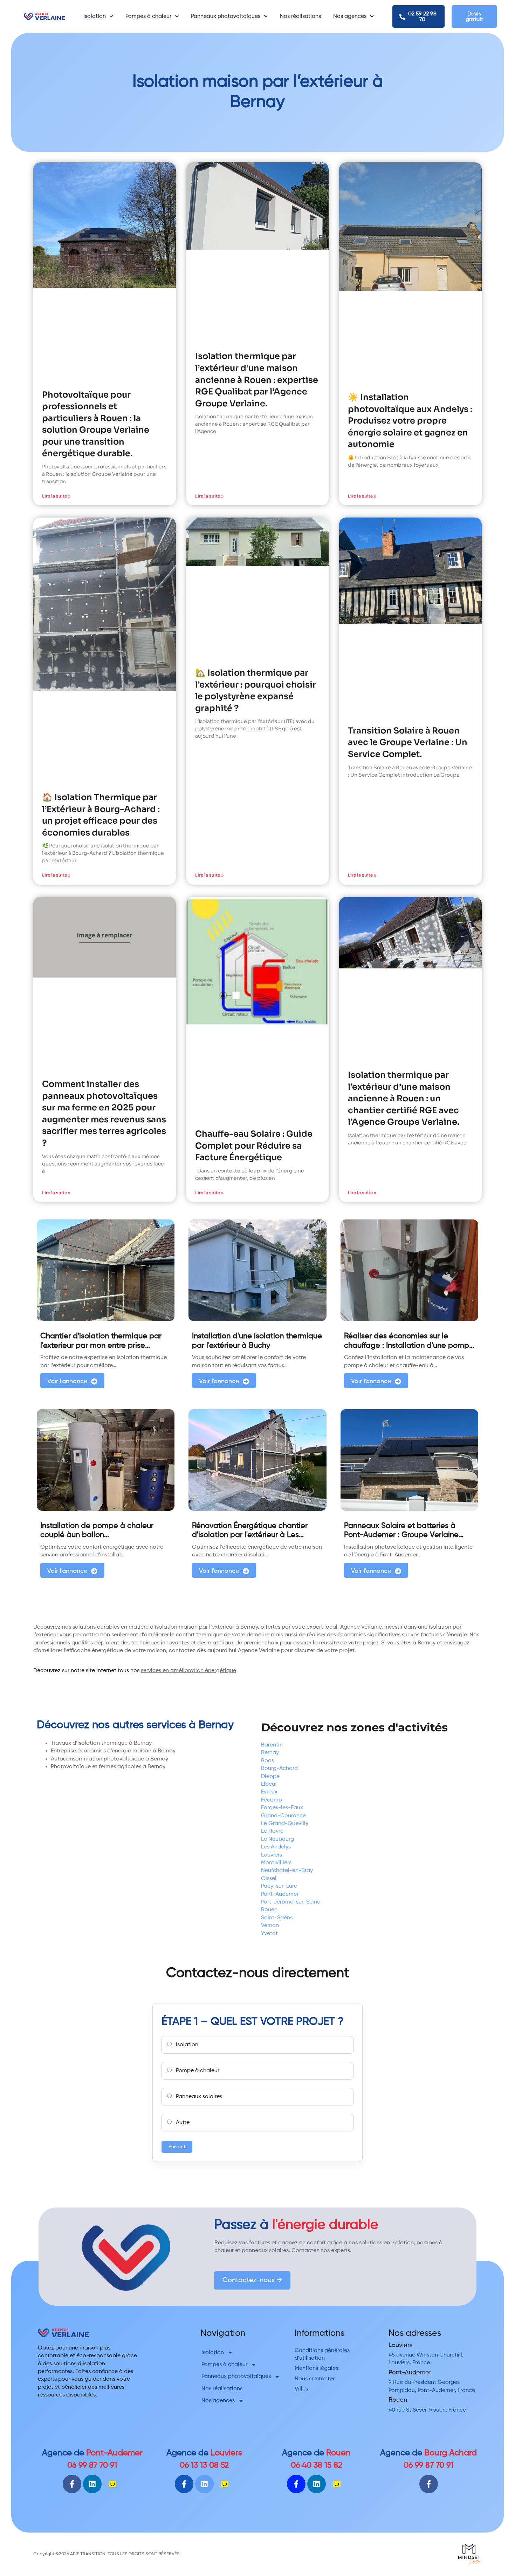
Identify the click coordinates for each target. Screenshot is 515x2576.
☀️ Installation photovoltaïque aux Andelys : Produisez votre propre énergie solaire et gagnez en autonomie (410, 421)
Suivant (177, 2147)
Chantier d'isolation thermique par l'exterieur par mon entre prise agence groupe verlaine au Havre (101, 1346)
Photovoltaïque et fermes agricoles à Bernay (108, 1767)
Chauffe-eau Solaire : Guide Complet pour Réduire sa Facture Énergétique (254, 1146)
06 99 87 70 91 (92, 2465)
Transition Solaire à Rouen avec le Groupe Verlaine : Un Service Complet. (408, 742)
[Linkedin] (92, 2484)
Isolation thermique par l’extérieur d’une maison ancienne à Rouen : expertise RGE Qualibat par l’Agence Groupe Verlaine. (257, 380)
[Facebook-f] (72, 2484)
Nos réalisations (300, 16)
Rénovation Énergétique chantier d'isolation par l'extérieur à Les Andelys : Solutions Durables (250, 1535)
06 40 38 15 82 (317, 2465)
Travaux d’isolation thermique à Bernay (101, 1743)
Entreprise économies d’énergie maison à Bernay (113, 1751)
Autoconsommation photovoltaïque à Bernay (109, 1759)
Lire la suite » (56, 496)
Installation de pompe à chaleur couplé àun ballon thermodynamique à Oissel (97, 1535)
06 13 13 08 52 (204, 2465)
